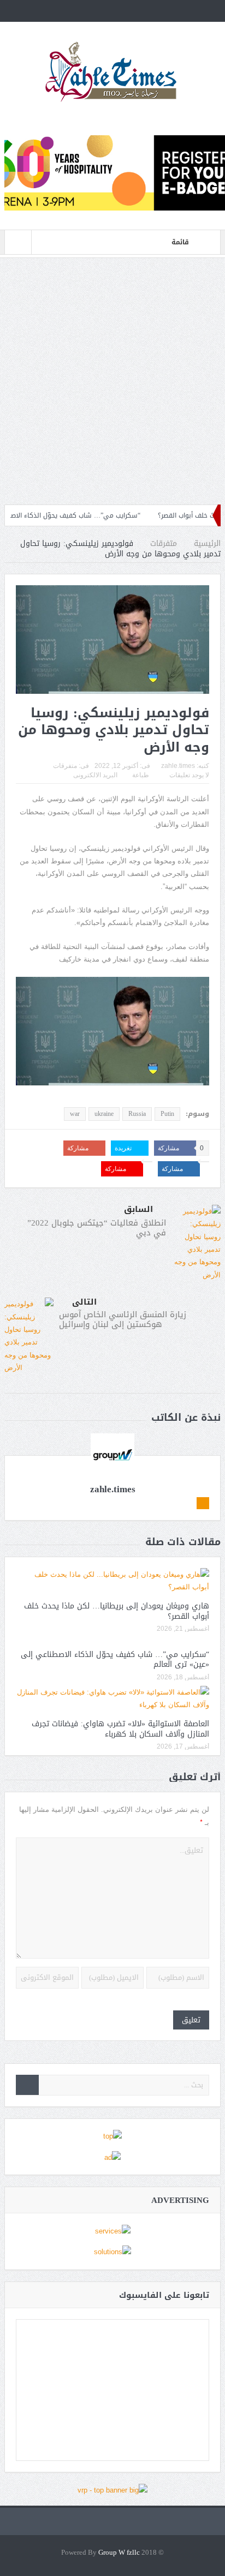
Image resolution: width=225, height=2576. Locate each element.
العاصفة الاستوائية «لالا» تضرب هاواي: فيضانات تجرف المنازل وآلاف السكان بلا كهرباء (120, 1729)
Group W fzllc (119, 2553)
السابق (138, 1209)
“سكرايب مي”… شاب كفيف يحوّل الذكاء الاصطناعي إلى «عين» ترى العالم (115, 1659)
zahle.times (178, 766)
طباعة (141, 775)
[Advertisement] (112, 381)
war (75, 1114)
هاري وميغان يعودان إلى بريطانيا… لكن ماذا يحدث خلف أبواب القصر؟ (117, 1611)
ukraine (104, 1114)
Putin (167, 1114)
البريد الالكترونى (95, 775)
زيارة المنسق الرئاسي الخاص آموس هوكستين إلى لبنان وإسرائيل (123, 1319)
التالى (84, 1302)
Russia (137, 1114)
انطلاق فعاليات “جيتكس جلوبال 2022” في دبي (97, 1228)
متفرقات (65, 766)
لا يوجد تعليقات (189, 775)
